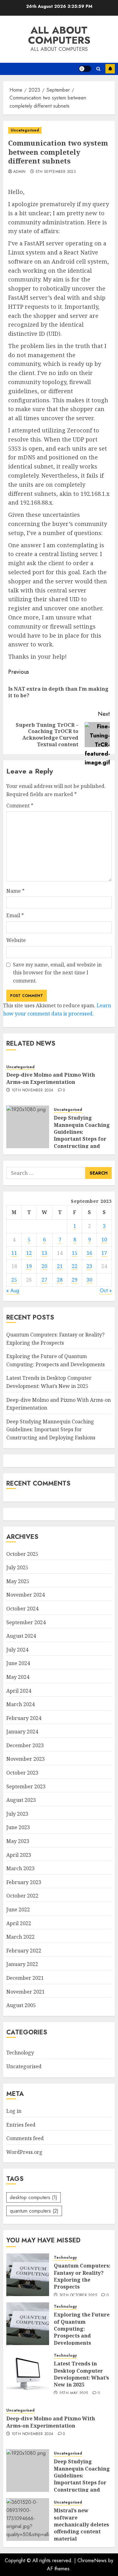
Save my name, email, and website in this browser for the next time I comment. (57, 973)
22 (75, 1266)
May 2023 (18, 1841)
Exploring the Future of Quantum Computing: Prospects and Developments (82, 2329)
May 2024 (18, 1677)
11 (14, 1253)
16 (89, 1253)
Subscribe (110, 69)
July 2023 (17, 1814)
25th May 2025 (74, 2393)
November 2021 (25, 1992)
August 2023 (21, 1800)
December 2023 (25, 1745)
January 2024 (22, 1732)
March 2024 (20, 1704)
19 (29, 1266)
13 (44, 1253)
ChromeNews (92, 2560)
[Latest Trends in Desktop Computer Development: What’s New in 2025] (28, 2373)
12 (29, 1253)
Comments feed (25, 2138)
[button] (98, 69)
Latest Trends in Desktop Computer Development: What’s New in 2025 (81, 2374)
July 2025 (17, 1567)
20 (44, 1266)
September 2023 (26, 1786)
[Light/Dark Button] (85, 69)
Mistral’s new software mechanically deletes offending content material (81, 2525)
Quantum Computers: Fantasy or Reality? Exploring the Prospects (82, 2276)
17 (104, 1253)
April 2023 (19, 1855)
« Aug (13, 1291)
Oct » (106, 1291)
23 (89, 1266)
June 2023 (18, 1827)
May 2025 (18, 1581)
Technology (20, 2053)
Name (15, 891)
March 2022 (20, 1937)
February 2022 (24, 1951)
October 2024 (22, 1609)
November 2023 (25, 1759)
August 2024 (21, 1636)
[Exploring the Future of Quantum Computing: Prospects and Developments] (28, 2324)
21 (60, 1266)
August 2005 (21, 2005)
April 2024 (19, 1691)
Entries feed (21, 2125)
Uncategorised (25, 130)
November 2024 (25, 1595)
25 (14, 1280)
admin (20, 172)
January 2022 (22, 1964)
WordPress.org (24, 2152)
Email (15, 915)
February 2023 (24, 1882)
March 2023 (20, 1868)
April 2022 (19, 1923)
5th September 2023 (56, 172)
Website (16, 940)
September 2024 (26, 1622)
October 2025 (22, 1554)
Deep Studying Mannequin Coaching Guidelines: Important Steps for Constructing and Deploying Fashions (82, 1135)
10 (104, 1240)
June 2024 (18, 1663)
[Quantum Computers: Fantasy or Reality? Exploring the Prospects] (28, 2275)
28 (60, 1280)
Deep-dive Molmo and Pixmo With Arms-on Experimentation (51, 1078)
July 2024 (17, 1650)
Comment (20, 806)
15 (75, 1253)
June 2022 (18, 1909)
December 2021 (25, 1978)
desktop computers (34, 2197)
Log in (14, 2111)
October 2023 (22, 1773)
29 (75, 1280)
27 (44, 1280)
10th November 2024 (32, 1090)
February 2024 (24, 1718)
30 (89, 1280)
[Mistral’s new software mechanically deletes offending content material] (28, 2520)
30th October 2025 (78, 2295)
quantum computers (34, 2211)
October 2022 (22, 1896)
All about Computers (59, 35)
